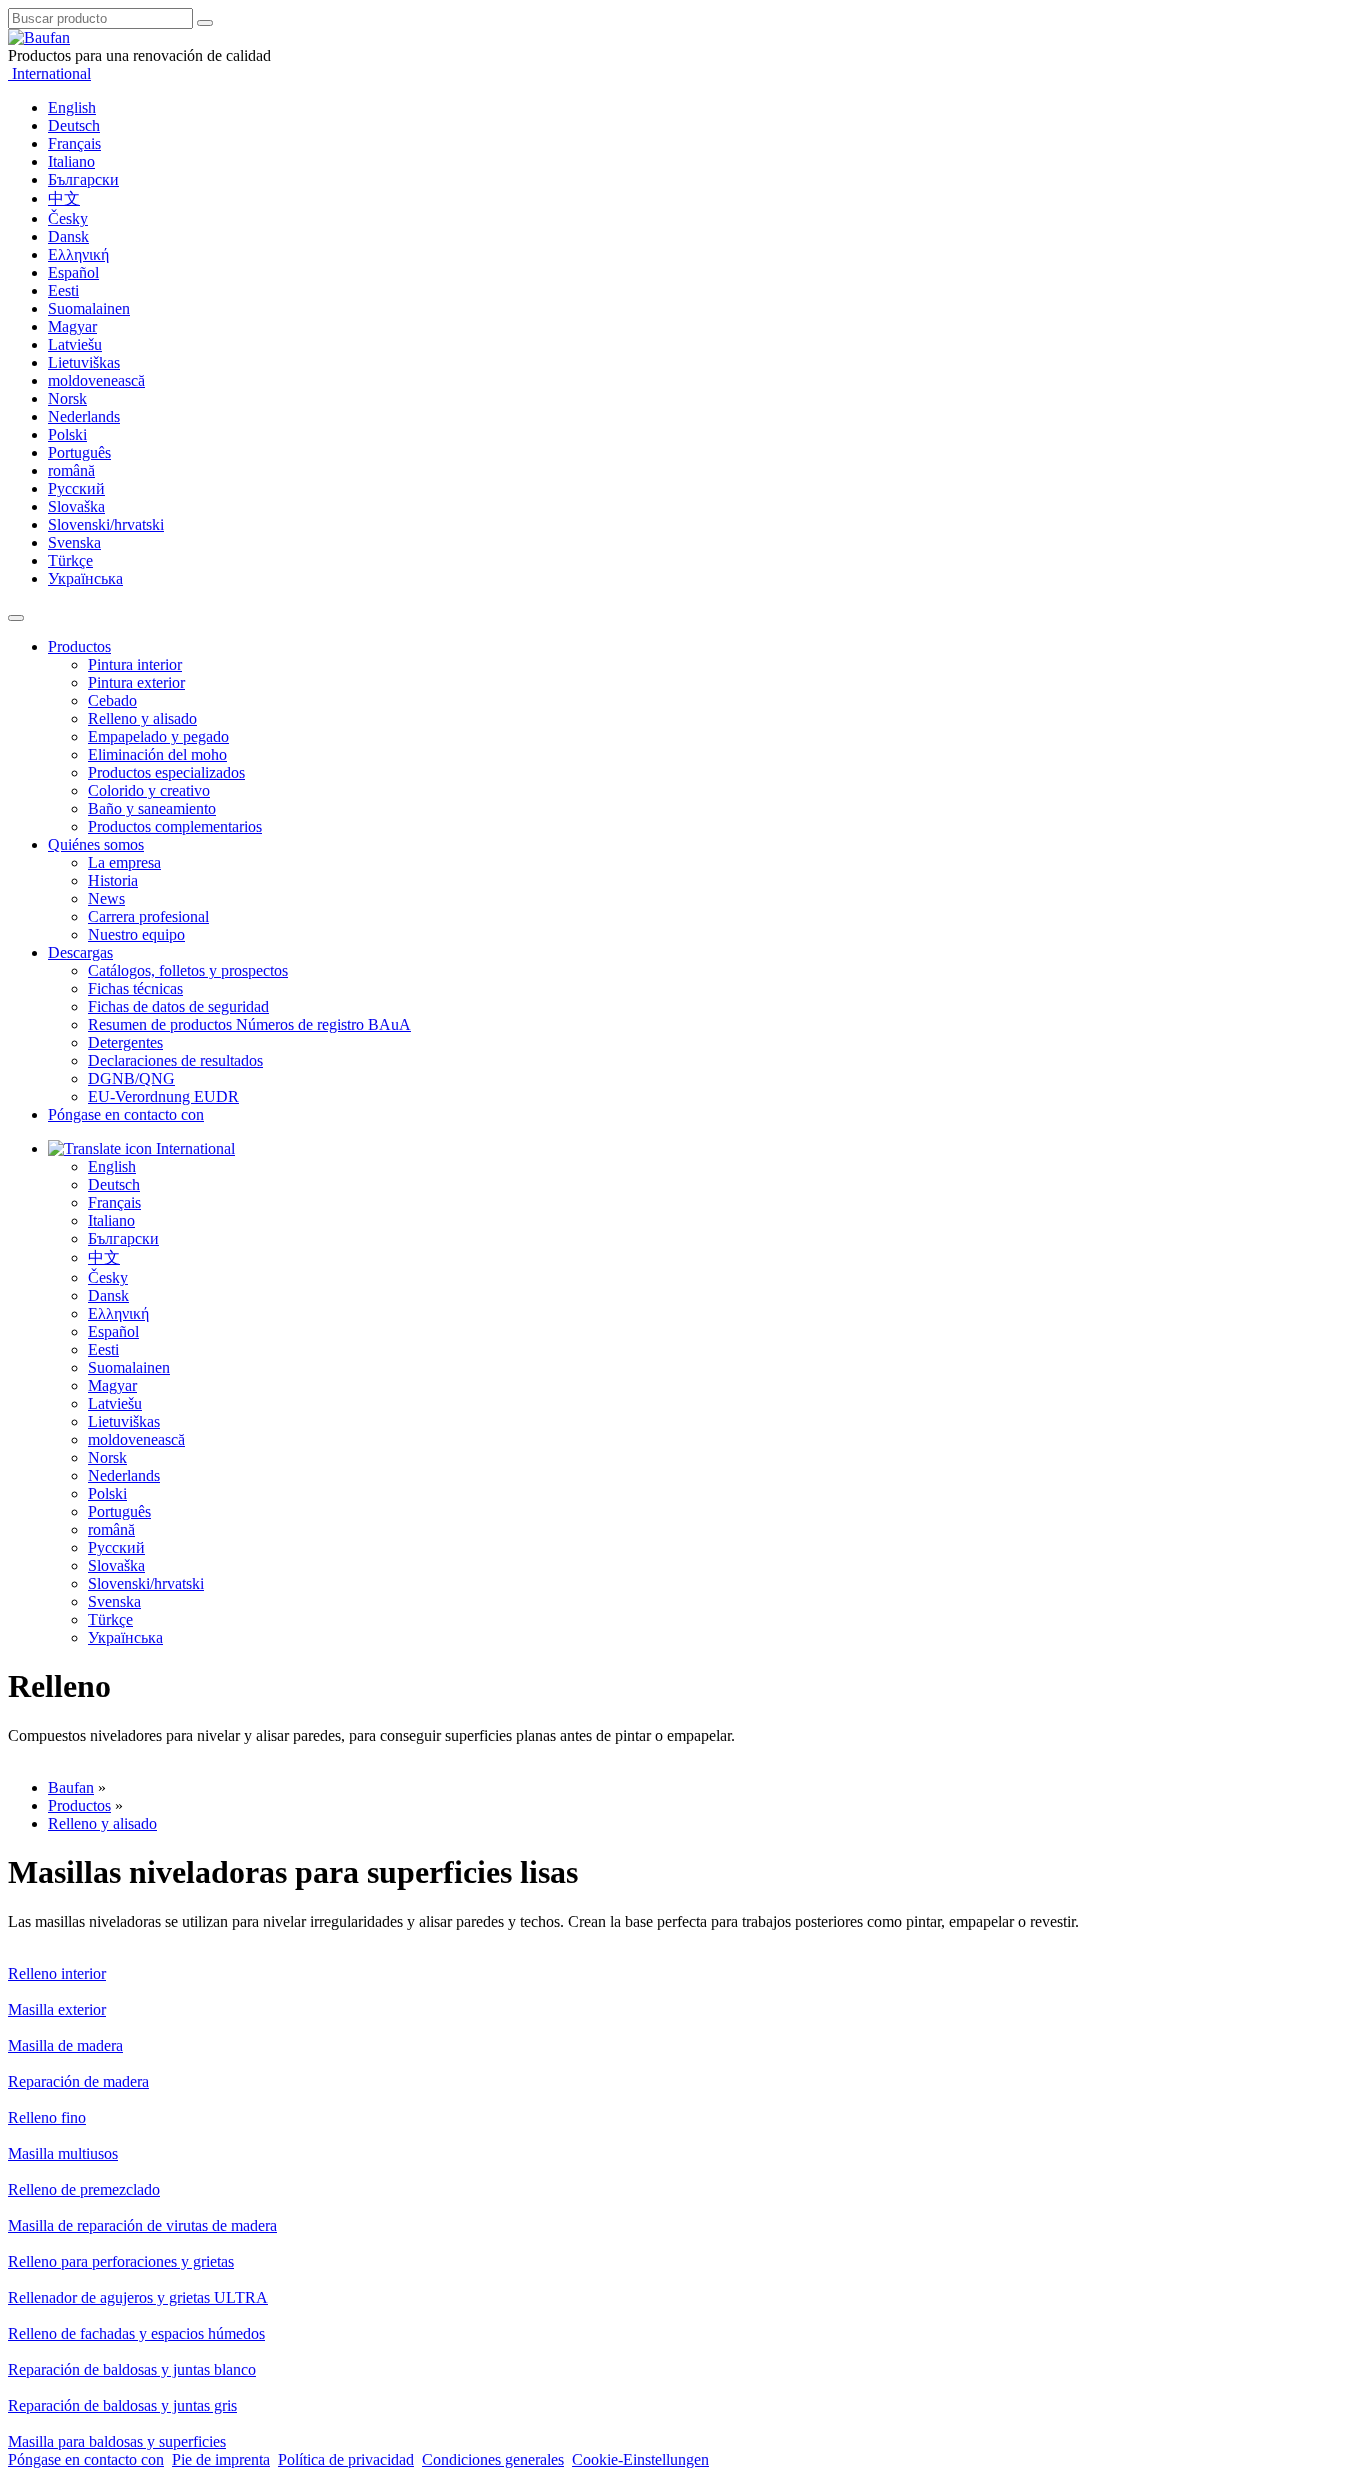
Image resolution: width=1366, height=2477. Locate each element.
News (106, 898)
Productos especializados (166, 772)
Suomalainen (89, 308)
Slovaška (76, 506)
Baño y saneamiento (152, 808)
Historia (113, 880)
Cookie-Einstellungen (640, 2459)
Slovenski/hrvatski (106, 524)
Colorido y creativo (149, 790)
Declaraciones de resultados (175, 1060)
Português (79, 452)
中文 (64, 198)
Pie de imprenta (221, 2459)
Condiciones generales (493, 2459)
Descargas (80, 952)
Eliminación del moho (157, 754)
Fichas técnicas (135, 988)
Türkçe (70, 560)
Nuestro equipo (136, 934)
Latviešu (75, 344)
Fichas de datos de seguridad (178, 1006)
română (71, 470)
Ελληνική (78, 254)
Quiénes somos (96, 844)
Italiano (71, 161)
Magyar (72, 326)
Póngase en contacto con (126, 1114)
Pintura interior (135, 664)
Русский (76, 488)
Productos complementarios (175, 826)
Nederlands (84, 416)
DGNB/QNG (131, 1078)
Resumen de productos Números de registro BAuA (249, 1024)
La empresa (124, 862)
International (49, 73)
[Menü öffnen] (16, 618)
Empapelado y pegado (158, 736)
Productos (79, 646)
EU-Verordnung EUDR (163, 1096)
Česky (68, 218)
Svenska (74, 542)
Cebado (112, 700)
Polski (67, 434)
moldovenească (96, 380)
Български (83, 179)
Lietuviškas (84, 362)
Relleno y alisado (142, 718)
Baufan (71, 1787)
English (72, 107)
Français (74, 143)
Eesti (63, 290)
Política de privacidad (346, 2459)
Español (73, 272)
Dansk (68, 236)
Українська (85, 578)
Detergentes (125, 1042)
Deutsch (74, 125)
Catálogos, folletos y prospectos (188, 970)
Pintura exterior (136, 682)
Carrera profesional (148, 916)
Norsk (67, 398)
